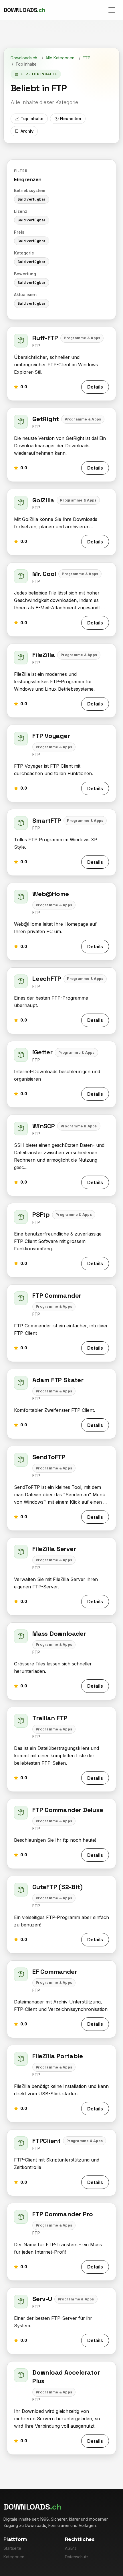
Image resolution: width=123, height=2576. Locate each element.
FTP (87, 58)
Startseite (12, 2548)
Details (95, 387)
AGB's (71, 2548)
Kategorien (14, 2557)
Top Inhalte (32, 119)
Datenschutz (77, 2557)
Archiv (27, 131)
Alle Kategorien (60, 58)
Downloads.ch (24, 58)
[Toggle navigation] (112, 10)
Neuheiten (71, 119)
